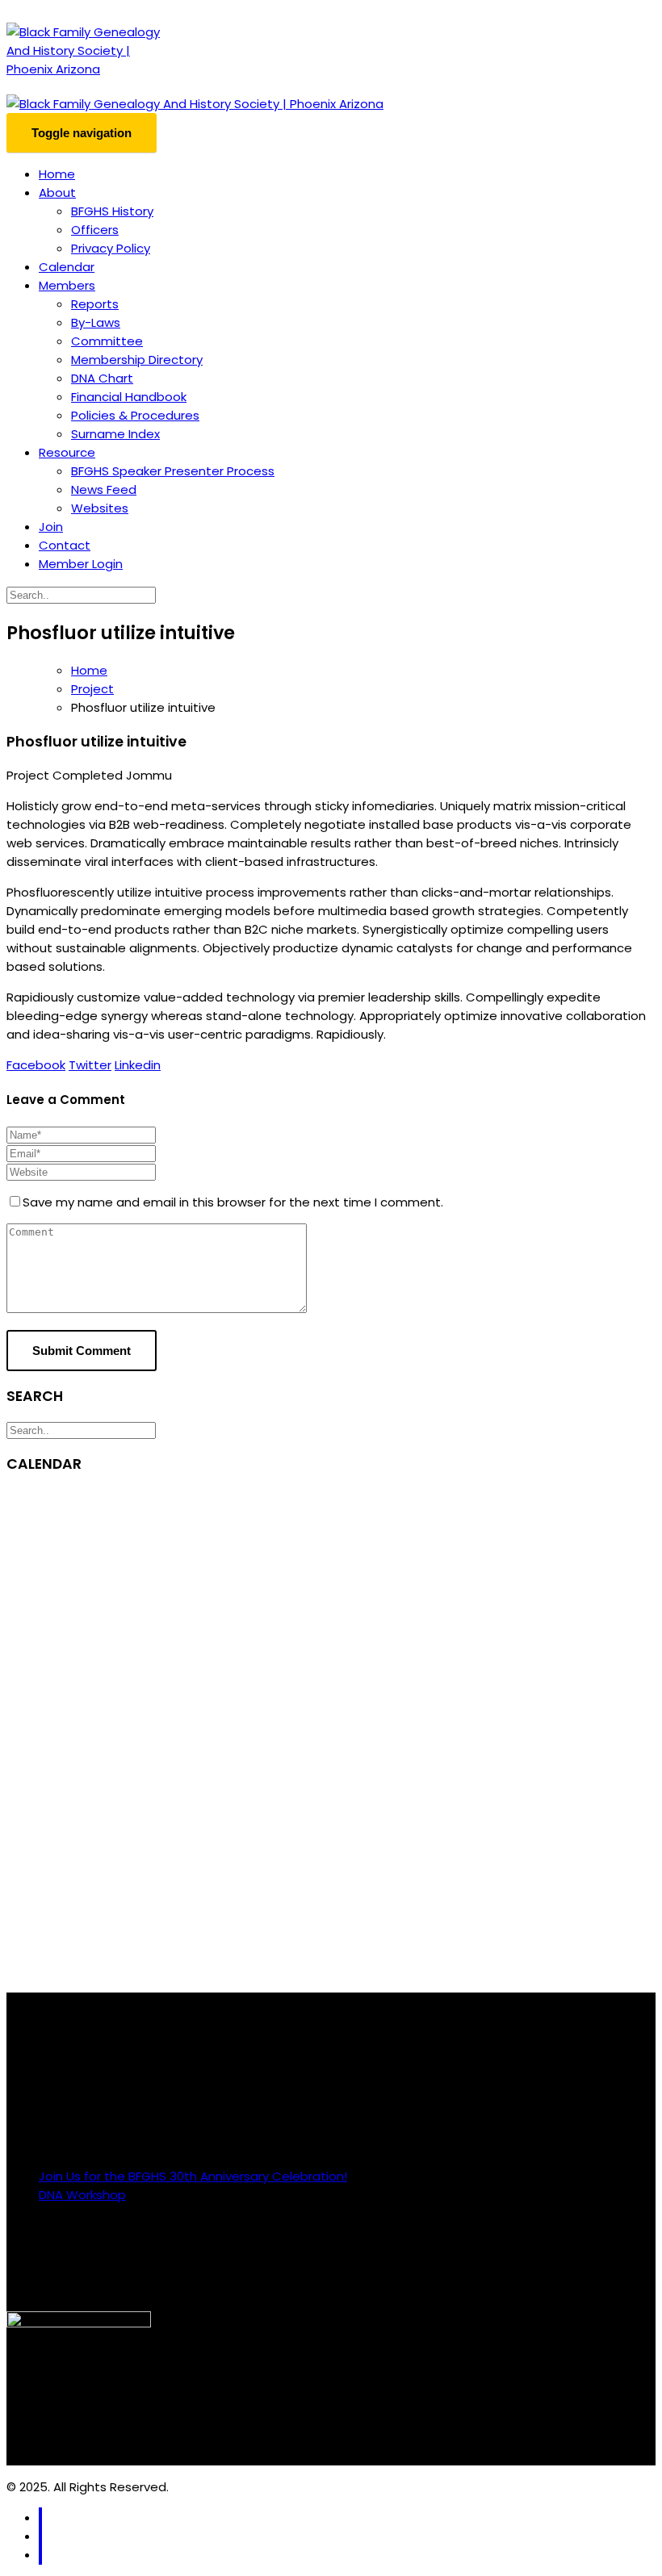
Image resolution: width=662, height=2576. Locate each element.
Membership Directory (137, 360)
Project (92, 689)
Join (51, 527)
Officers (95, 230)
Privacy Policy (111, 248)
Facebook (36, 1065)
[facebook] (40, 2517)
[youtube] (40, 2555)
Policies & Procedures (135, 415)
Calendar (67, 267)
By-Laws (96, 322)
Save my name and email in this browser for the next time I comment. (233, 1202)
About (57, 192)
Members (67, 285)
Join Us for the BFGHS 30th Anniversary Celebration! (193, 2176)
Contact (65, 545)
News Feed (104, 489)
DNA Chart (102, 378)
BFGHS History (112, 211)
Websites (100, 508)
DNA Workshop (82, 2195)
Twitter (90, 1065)
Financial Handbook (129, 397)
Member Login (81, 564)
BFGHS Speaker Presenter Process (173, 471)
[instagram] (40, 2536)
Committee (107, 341)
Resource (67, 452)
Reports (95, 304)
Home (57, 174)
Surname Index (115, 434)
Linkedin (138, 1065)
